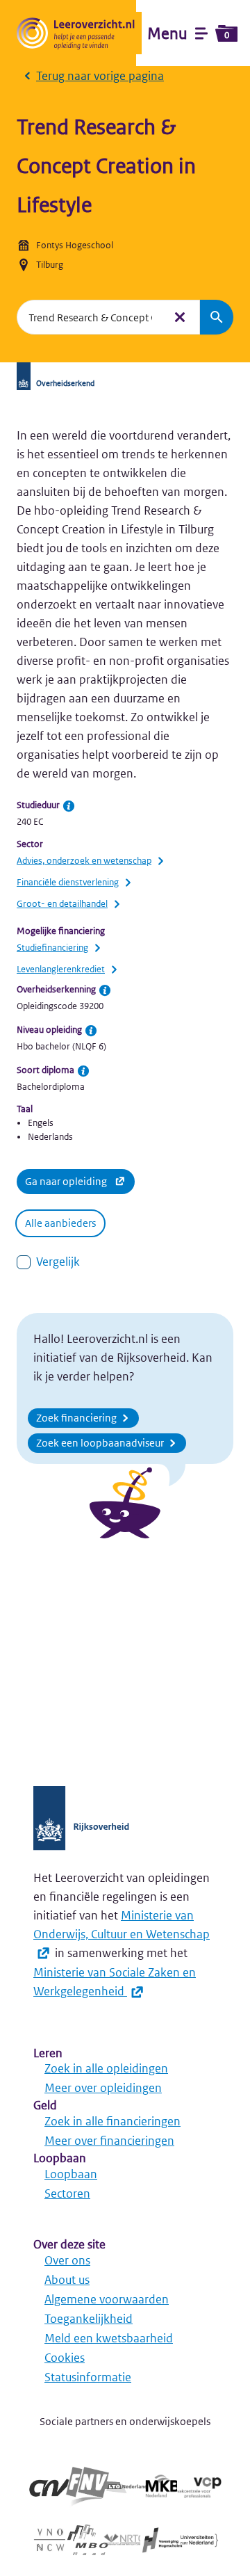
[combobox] (90, 317)
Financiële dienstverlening (68, 882)
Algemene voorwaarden (107, 2299)
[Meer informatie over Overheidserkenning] (105, 990)
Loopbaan (71, 2174)
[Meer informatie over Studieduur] (69, 806)
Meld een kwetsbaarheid (109, 2338)
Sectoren (67, 2193)
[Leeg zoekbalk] (180, 317)
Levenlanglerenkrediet (61, 969)
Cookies (65, 2358)
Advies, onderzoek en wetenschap (84, 861)
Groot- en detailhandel (62, 904)
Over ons (67, 2260)
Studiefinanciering (52, 948)
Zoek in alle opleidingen (106, 2068)
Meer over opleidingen (103, 2088)
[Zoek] (217, 317)
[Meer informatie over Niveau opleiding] (91, 1031)
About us (67, 2280)
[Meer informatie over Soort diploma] (83, 1071)
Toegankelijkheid (89, 2319)
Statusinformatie (88, 2377)
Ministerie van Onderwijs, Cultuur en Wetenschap (122, 1925)
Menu (188, 33)
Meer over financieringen (109, 2141)
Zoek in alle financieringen (112, 2121)
